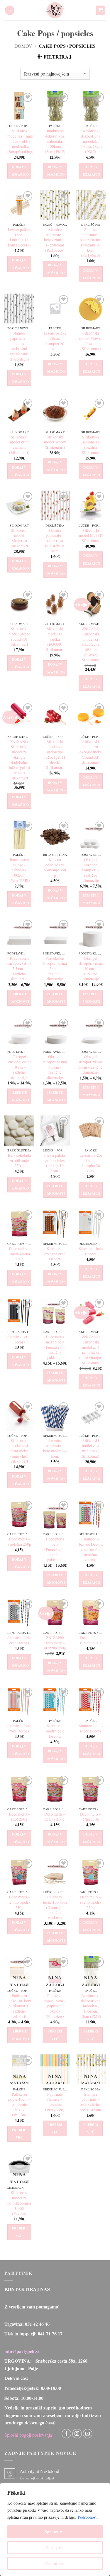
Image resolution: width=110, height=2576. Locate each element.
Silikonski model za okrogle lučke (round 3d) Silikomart (91, 752)
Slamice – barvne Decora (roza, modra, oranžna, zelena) (91, 1550)
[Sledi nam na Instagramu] (77, 2434)
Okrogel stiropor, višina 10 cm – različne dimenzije (19, 1067)
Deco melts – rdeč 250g (19, 1817)
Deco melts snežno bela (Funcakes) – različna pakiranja (55, 1347)
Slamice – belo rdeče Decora (91, 1729)
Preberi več (55, 2035)
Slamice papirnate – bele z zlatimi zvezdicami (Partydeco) (55, 240)
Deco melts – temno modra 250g (19, 1902)
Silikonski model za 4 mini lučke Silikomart (91, 1449)
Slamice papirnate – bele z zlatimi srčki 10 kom (91, 2102)
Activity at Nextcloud (39, 2471)
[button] (10, 10)
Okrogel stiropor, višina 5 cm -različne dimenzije (91, 1065)
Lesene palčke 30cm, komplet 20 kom (55, 341)
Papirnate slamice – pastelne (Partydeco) (55, 2102)
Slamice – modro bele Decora (55, 1731)
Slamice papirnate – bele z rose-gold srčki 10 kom (55, 541)
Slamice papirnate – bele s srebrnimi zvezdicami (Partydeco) (19, 346)
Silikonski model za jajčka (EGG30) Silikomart (55, 639)
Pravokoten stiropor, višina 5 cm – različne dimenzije (55, 969)
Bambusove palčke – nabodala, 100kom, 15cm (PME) (19, 870)
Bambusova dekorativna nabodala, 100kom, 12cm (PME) (91, 2006)
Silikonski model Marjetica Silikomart (19, 538)
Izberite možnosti (92, 899)
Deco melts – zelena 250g (55, 1817)
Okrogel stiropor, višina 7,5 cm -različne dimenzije (55, 1067)
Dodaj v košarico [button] (20, 171)
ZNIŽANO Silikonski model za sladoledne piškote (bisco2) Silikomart (91, 644)
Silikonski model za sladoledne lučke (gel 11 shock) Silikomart (55, 755)
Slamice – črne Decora (19, 1340)
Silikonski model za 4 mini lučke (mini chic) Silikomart (19, 1451)
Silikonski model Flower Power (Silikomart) (91, 341)
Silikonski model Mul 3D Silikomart (91, 536)
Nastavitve (55, 2547)
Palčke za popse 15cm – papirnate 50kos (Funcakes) (55, 2006)
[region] (55, 2529)
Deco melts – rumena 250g (91, 1640)
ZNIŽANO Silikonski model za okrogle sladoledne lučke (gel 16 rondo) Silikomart (19, 760)
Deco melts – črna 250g (91, 1817)
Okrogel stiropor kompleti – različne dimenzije (91, 870)
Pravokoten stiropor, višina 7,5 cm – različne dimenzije (19, 969)
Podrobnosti (88, 2517)
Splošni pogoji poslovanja (28, 2435)
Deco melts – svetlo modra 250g (91, 1902)
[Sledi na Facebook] (66, 2434)
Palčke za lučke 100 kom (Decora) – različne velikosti (55, 1907)
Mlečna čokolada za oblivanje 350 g (55, 868)
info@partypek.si (22, 2351)
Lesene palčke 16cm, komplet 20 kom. (91, 1163)
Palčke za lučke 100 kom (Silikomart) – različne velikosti (19, 2006)
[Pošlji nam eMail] (88, 2434)
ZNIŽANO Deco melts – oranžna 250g (55, 1643)
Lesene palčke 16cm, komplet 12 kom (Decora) (19, 237)
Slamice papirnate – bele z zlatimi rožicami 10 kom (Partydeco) (91, 242)
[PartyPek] (55, 10)
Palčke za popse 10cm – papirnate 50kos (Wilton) (19, 2105)
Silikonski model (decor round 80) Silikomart (19, 637)
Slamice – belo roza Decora (19, 1729)
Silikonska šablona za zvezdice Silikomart (91, 445)
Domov (23, 46)
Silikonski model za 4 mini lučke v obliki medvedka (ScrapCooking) (21, 141)
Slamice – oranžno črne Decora (55, 1254)
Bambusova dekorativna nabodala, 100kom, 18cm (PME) (55, 141)
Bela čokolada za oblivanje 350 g (19, 1161)
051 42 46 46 (37, 2324)
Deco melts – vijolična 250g (19, 1542)
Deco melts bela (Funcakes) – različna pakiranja (55, 1550)
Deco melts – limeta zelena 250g (19, 1254)
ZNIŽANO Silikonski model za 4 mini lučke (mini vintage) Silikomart (91, 1350)
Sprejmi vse (55, 2532)
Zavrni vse (55, 2563)
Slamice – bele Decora (91, 1251)
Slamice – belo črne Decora (19, 1640)
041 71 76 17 (50, 2334)
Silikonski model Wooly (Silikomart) (55, 442)
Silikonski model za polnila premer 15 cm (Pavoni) (19, 2203)
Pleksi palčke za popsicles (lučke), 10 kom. (55, 1163)
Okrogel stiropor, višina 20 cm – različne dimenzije (91, 969)
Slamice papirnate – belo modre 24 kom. (55, 1449)
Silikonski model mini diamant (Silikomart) (19, 445)
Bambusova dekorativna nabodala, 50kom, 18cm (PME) (91, 141)
